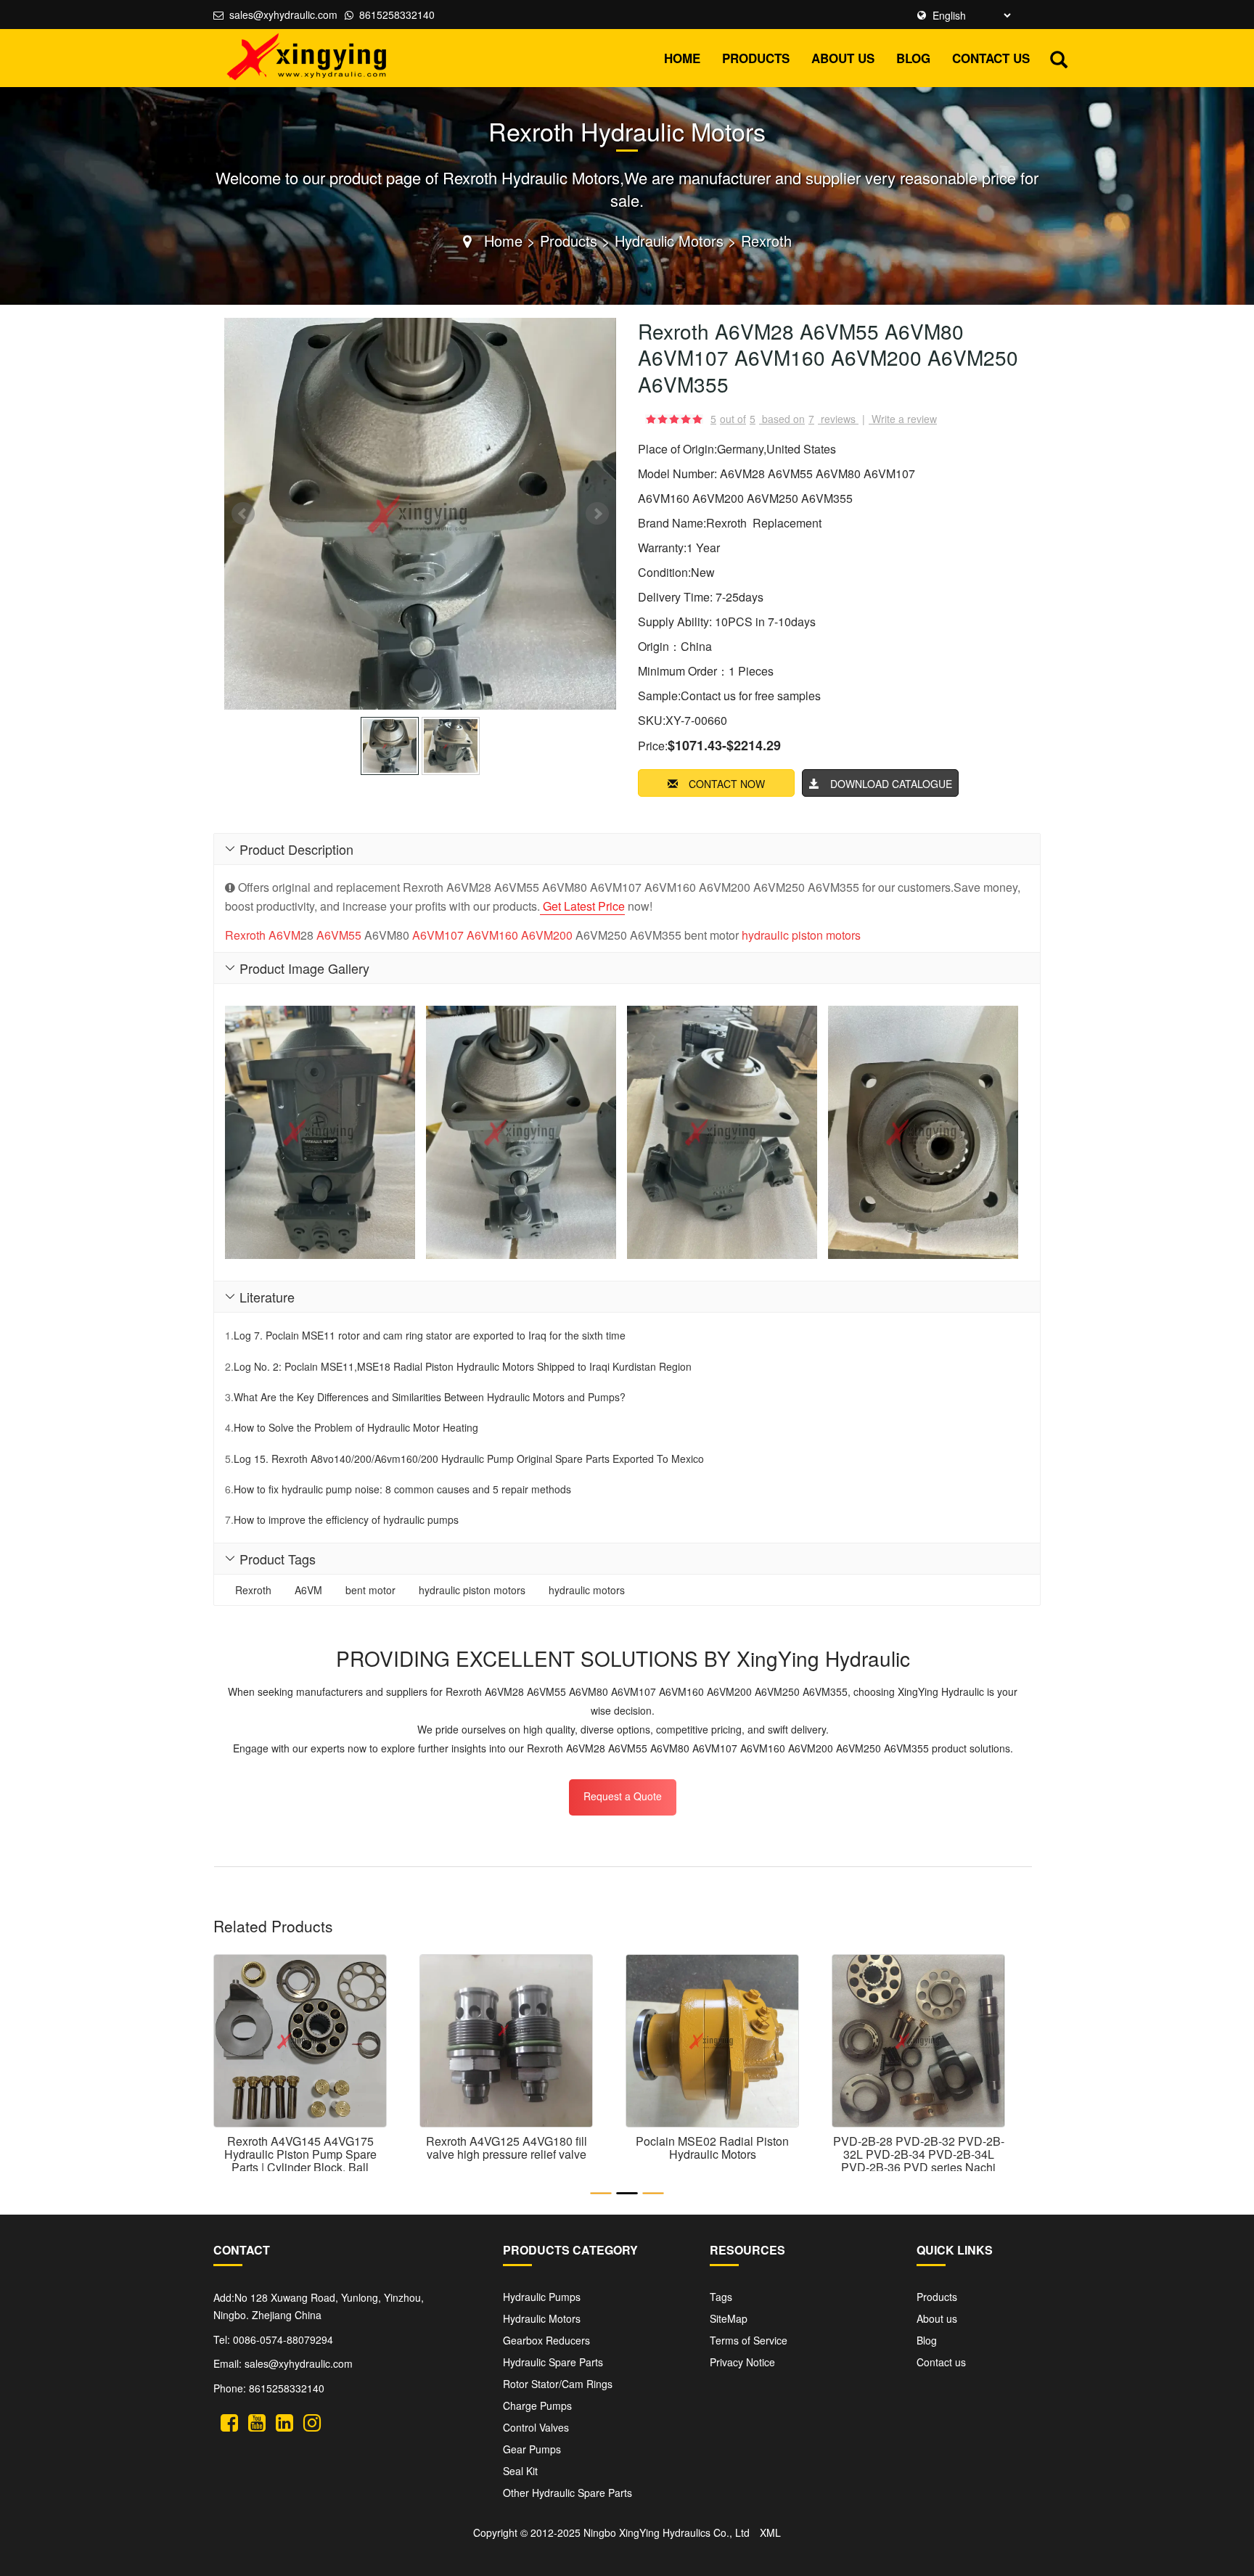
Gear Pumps (532, 2449)
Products (756, 58)
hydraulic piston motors (801, 935)
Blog (913, 58)
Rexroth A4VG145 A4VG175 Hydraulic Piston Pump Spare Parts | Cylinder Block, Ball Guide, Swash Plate (300, 2160)
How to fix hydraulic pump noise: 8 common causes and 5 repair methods (402, 1489)
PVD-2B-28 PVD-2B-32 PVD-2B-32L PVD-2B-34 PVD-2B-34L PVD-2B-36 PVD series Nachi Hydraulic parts (919, 2160)
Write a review (904, 419)
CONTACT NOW (727, 784)
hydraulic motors (587, 1590)
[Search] (1059, 57)
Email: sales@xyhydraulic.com (283, 2363)
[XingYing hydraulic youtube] (257, 2420)
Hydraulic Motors (669, 241)
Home (503, 241)
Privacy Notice (742, 2362)
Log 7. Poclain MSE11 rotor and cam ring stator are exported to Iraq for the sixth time (430, 1335)
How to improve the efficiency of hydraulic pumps (346, 1519)
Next (597, 514)
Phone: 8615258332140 (269, 2388)
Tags (721, 2297)
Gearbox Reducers (546, 2340)
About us (843, 58)
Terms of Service (749, 2340)
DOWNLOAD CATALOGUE (891, 784)
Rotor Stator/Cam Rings (558, 2384)
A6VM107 (438, 935)
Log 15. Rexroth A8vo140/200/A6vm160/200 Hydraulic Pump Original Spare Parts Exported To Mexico (469, 1459)
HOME (682, 58)
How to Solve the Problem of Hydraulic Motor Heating (356, 1427)
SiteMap (729, 2318)
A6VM (284, 935)
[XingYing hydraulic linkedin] (284, 2420)
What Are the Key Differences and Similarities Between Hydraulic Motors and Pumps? (430, 1397)
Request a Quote (623, 1796)
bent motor (370, 1590)
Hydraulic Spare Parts (553, 2362)
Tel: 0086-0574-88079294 (273, 2339)
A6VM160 (492, 935)
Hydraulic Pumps (542, 2297)
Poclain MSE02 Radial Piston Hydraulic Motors (712, 2148)
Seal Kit (520, 2471)
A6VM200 (547, 935)
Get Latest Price (582, 906)
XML (770, 2532)
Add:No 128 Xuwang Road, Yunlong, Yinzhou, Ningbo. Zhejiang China (319, 2306)
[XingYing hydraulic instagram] (312, 2420)
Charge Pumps (537, 2405)
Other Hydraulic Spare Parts (567, 2493)
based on (788, 419)
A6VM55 (339, 935)
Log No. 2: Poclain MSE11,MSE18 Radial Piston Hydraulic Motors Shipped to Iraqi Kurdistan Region (463, 1366)
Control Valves (536, 2427)
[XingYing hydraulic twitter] (229, 2420)
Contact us (991, 58)
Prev (243, 514)
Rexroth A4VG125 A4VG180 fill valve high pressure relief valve (507, 2148)
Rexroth (766, 241)
